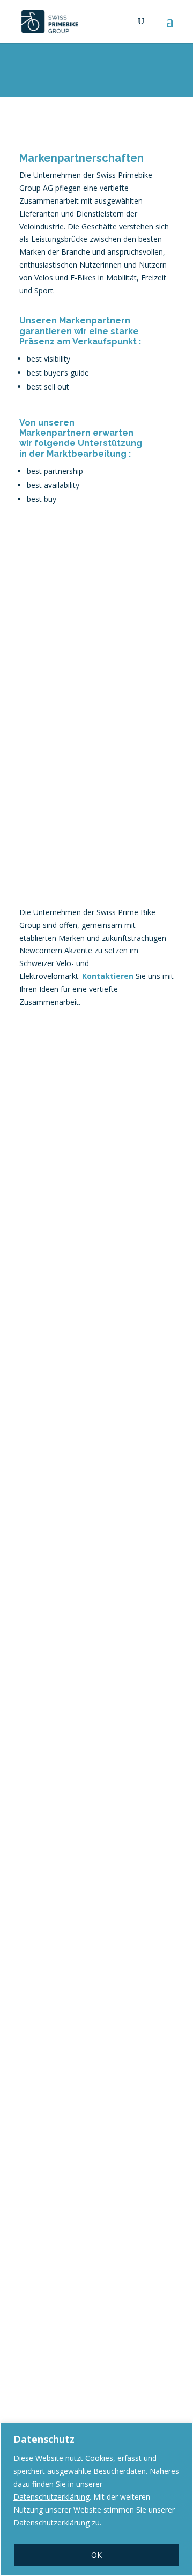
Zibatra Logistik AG (65, 1948)
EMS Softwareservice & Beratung (75, 1316)
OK (96, 2555)
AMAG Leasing (54, 1123)
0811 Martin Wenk (61, 1710)
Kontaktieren (108, 976)
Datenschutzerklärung (51, 2497)
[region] (96, 2499)
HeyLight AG (49, 1516)
